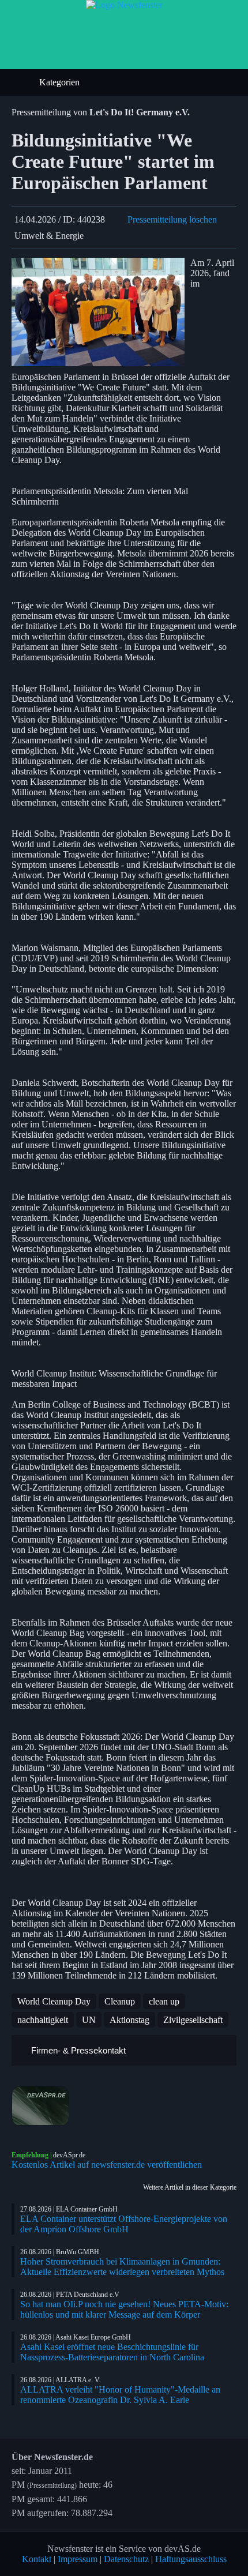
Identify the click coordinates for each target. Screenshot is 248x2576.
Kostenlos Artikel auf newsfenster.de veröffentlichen (107, 2165)
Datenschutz (126, 2559)
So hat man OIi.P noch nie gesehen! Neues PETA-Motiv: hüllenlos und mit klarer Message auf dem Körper (124, 2309)
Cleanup (120, 2001)
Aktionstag (129, 2020)
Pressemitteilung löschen (172, 219)
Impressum (78, 2559)
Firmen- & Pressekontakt (77, 2050)
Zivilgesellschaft (193, 2020)
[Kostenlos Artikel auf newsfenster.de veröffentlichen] (124, 2106)
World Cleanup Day (54, 2001)
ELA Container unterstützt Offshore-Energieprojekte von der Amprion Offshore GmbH (124, 2224)
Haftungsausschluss (191, 2559)
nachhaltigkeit (43, 2020)
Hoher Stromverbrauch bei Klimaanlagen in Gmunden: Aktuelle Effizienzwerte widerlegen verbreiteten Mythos (122, 2267)
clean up (164, 2001)
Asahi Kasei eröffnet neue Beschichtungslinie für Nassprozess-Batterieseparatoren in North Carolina (112, 2352)
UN (89, 2020)
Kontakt (37, 2559)
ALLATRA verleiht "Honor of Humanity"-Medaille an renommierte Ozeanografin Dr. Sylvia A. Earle (120, 2395)
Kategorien (61, 82)
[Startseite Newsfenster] (124, 5)
